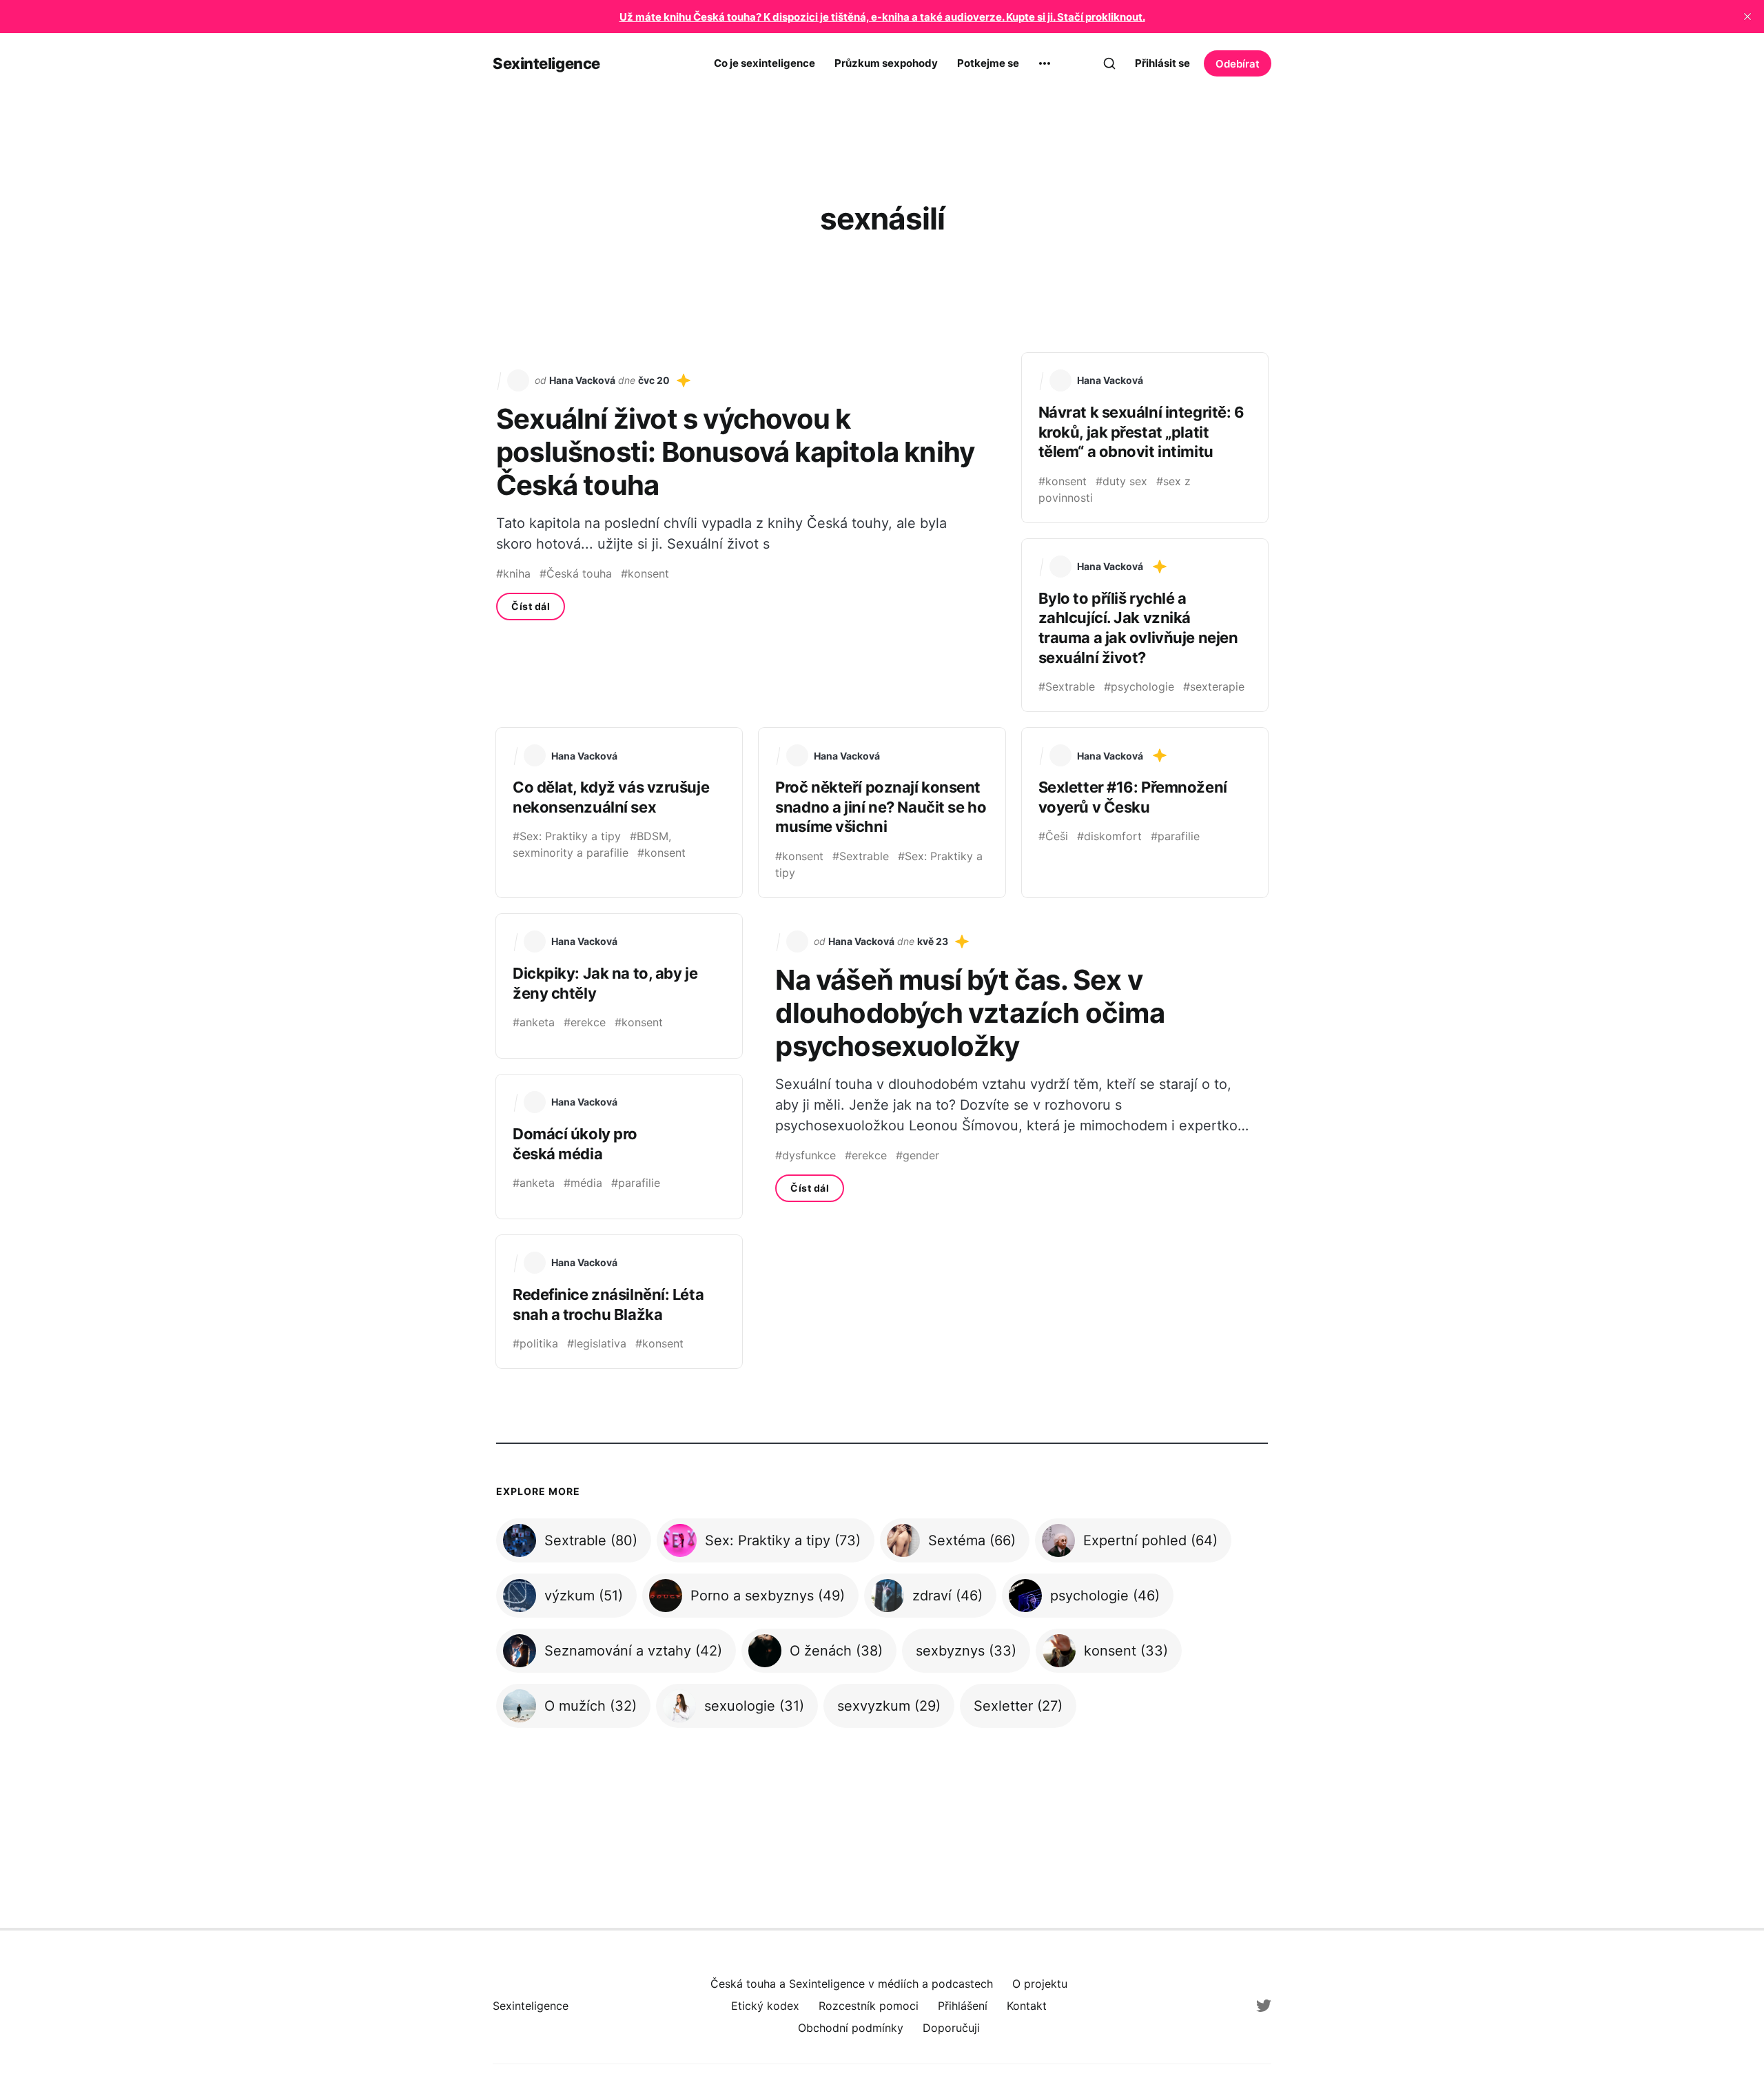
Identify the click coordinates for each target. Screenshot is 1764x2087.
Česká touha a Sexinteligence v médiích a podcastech (852, 1984)
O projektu (1040, 1984)
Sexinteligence (546, 63)
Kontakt (1027, 2006)
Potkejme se (988, 63)
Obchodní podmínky (851, 2028)
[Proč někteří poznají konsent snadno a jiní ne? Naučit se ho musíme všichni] (882, 813)
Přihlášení (963, 2006)
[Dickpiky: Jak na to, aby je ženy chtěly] (619, 986)
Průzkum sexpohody (886, 63)
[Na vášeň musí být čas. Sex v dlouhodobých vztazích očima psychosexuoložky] (1013, 1066)
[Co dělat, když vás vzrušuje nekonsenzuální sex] (619, 813)
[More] (1045, 63)
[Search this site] (1109, 63)
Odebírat (1238, 64)
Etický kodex (765, 2006)
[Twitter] (1264, 2006)
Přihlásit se (1162, 63)
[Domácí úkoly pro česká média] (619, 1147)
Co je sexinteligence (765, 63)
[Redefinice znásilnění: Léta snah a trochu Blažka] (619, 1302)
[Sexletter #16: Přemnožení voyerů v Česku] (1145, 813)
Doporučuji (951, 2028)
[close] (1747, 17)
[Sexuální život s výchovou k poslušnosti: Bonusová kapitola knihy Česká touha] (751, 532)
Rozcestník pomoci (869, 2006)
